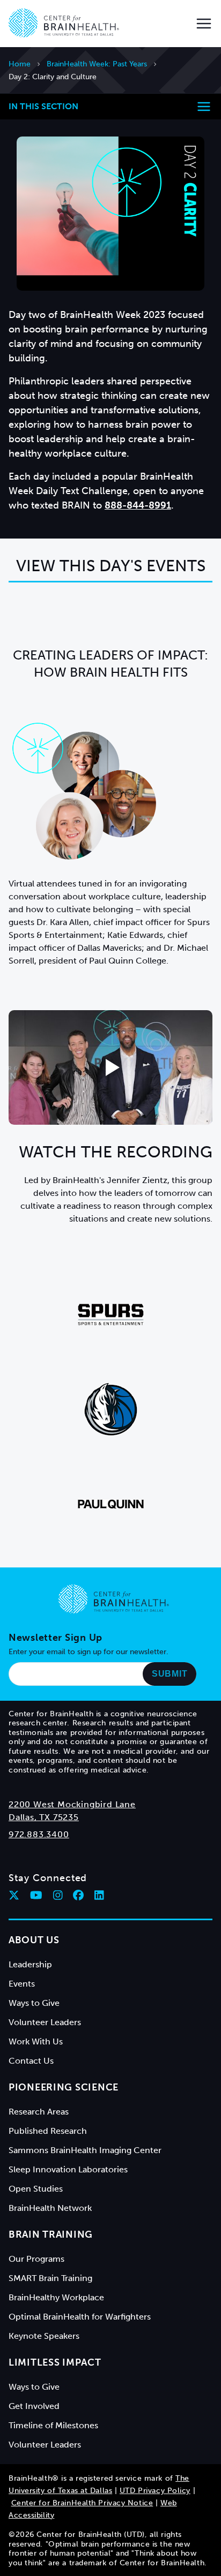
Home (20, 64)
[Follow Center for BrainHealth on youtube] (36, 1895)
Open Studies (36, 2189)
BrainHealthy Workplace (56, 2297)
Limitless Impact (55, 2362)
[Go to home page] (114, 1599)
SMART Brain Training (50, 2278)
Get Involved (34, 2406)
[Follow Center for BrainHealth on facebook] (78, 1895)
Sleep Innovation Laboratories (68, 2169)
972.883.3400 (39, 1834)
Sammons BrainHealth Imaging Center (85, 2150)
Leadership (30, 1964)
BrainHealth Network (50, 2208)
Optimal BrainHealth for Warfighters (80, 2317)
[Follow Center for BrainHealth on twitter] (14, 1895)
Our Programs (36, 2259)
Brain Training (51, 2234)
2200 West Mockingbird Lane (72, 1804)
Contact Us (31, 2061)
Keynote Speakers (44, 2336)
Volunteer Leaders (45, 2022)
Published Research (48, 2131)
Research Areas (39, 2112)
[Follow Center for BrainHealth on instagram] (58, 1895)
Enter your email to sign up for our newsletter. (89, 1652)
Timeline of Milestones (53, 2425)
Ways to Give (34, 2003)
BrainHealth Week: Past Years (97, 64)
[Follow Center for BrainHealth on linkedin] (99, 1895)
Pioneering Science (64, 2087)
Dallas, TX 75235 (44, 1817)
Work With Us (36, 2041)
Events (22, 1984)
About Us (34, 1940)
